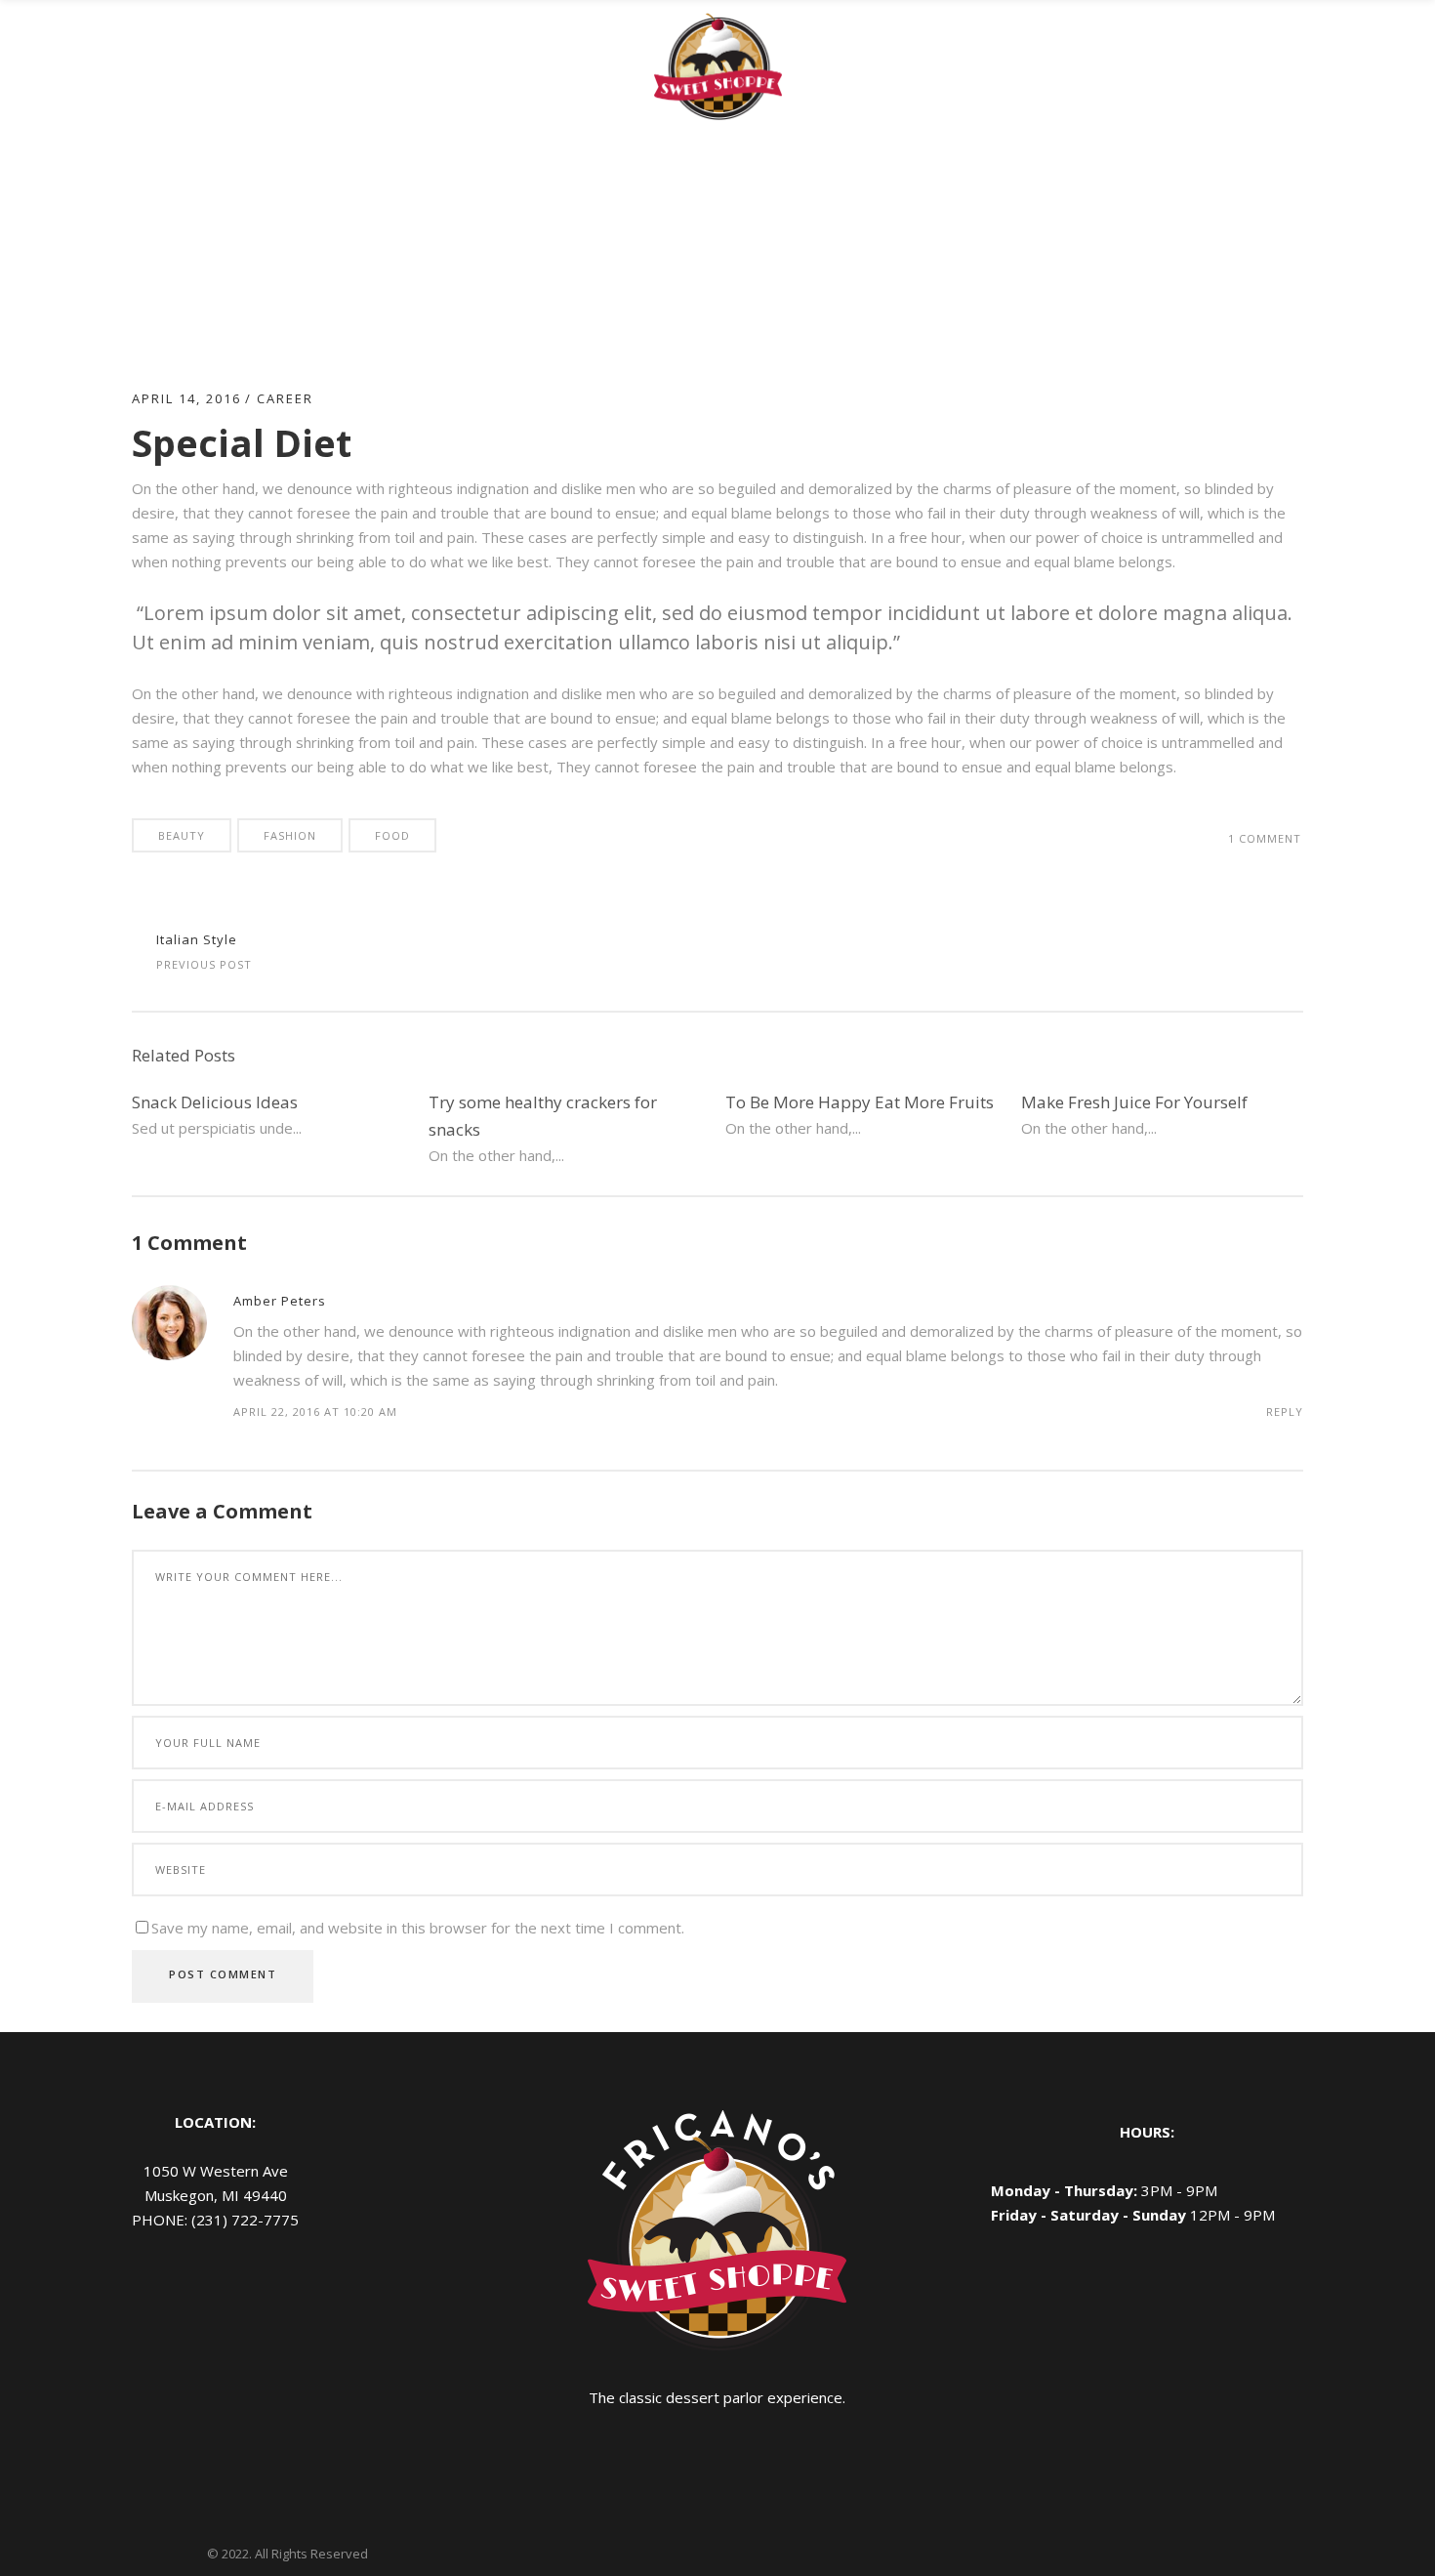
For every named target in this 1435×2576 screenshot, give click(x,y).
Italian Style (197, 939)
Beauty (182, 835)
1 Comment (1265, 838)
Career (285, 398)
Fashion (290, 835)
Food (392, 835)
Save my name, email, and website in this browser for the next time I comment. (418, 1928)
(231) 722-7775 (245, 2220)
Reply (1285, 1412)
